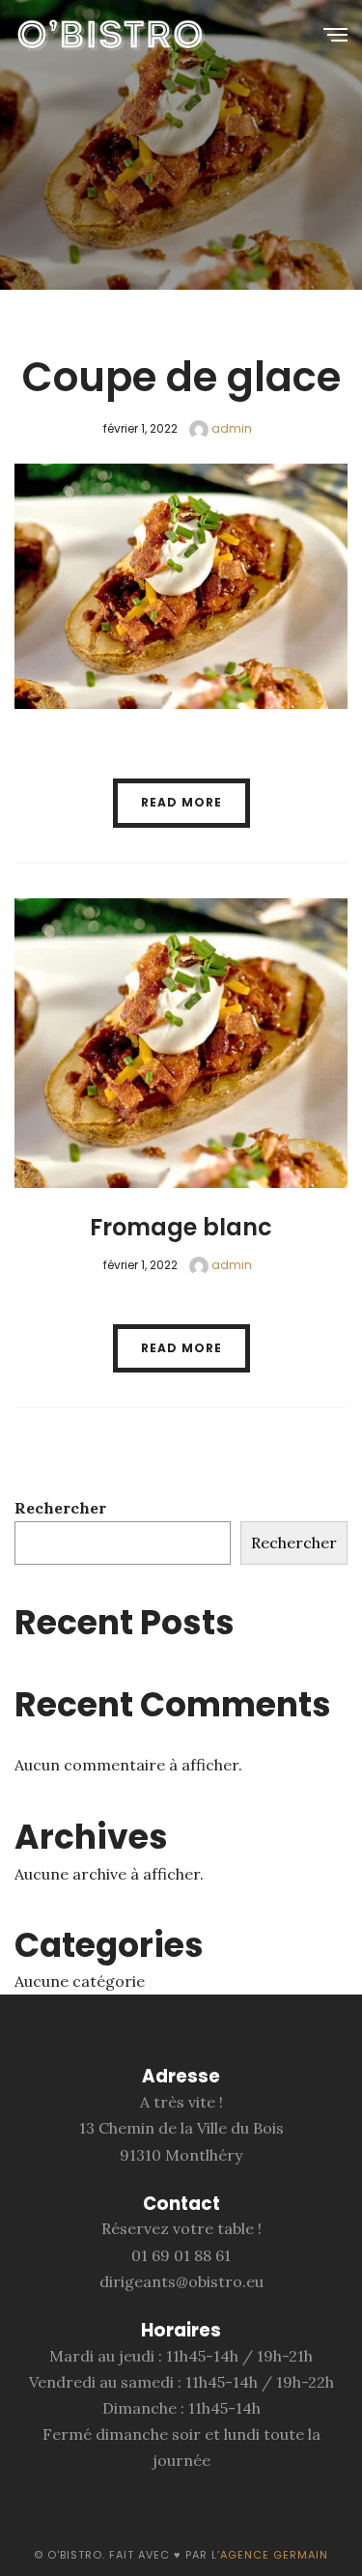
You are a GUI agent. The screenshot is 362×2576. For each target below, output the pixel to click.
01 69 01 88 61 (181, 2255)
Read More (181, 802)
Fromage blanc (181, 1227)
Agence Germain (274, 2555)
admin (230, 428)
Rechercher (60, 1508)
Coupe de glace (181, 377)
